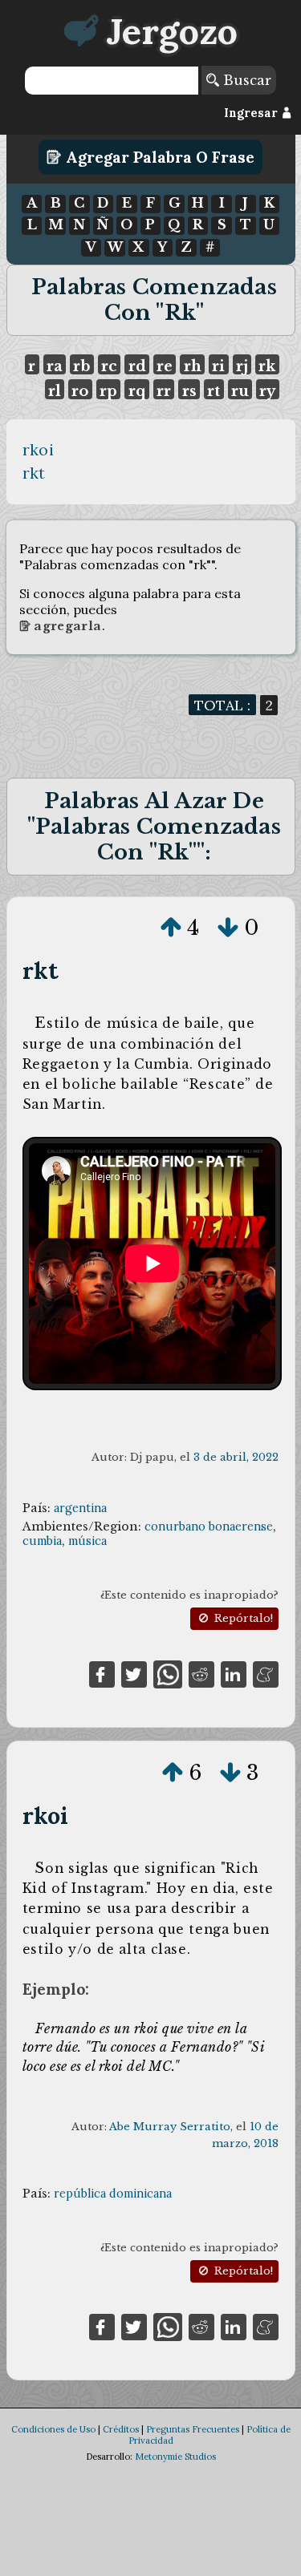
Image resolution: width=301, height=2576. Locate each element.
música (87, 1541)
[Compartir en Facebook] (102, 1673)
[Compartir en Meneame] (266, 1673)
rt (214, 391)
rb (81, 366)
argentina (80, 1508)
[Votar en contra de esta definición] (228, 928)
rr (164, 391)
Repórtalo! (242, 1618)
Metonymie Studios (175, 2457)
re (165, 366)
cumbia (42, 1541)
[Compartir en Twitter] (134, 1673)
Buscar (245, 80)
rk (267, 366)
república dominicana (113, 2194)
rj (242, 366)
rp (108, 391)
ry (267, 391)
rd (137, 366)
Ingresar (252, 113)
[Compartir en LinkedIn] (234, 1673)
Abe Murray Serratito (170, 2127)
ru (240, 391)
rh (193, 366)
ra (55, 366)
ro (80, 391)
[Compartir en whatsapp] (167, 1673)
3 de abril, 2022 (236, 1457)
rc (109, 366)
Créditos (121, 2429)
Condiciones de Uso (53, 2429)
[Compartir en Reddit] (201, 1673)
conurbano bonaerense (209, 1527)
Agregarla (66, 626)
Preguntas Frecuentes (193, 2429)
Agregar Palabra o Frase (158, 157)
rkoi (39, 450)
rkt (35, 473)
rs (189, 391)
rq (137, 391)
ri (218, 366)
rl (55, 391)
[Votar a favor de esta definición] (171, 928)
